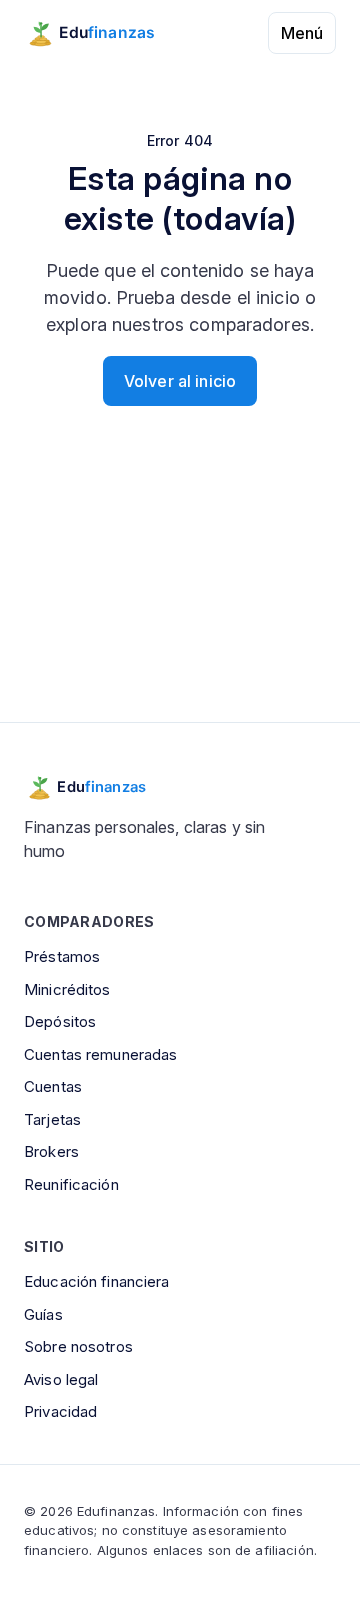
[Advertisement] (180, 596)
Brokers (51, 1151)
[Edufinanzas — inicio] (103, 33)
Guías (43, 1314)
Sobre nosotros (78, 1346)
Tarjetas (52, 1119)
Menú (302, 33)
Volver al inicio (180, 381)
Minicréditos (67, 989)
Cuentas (53, 1086)
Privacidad (60, 1411)
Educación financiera (97, 1281)
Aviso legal (61, 1379)
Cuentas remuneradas (100, 1054)
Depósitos (60, 1021)
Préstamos (62, 956)
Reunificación (71, 1184)
